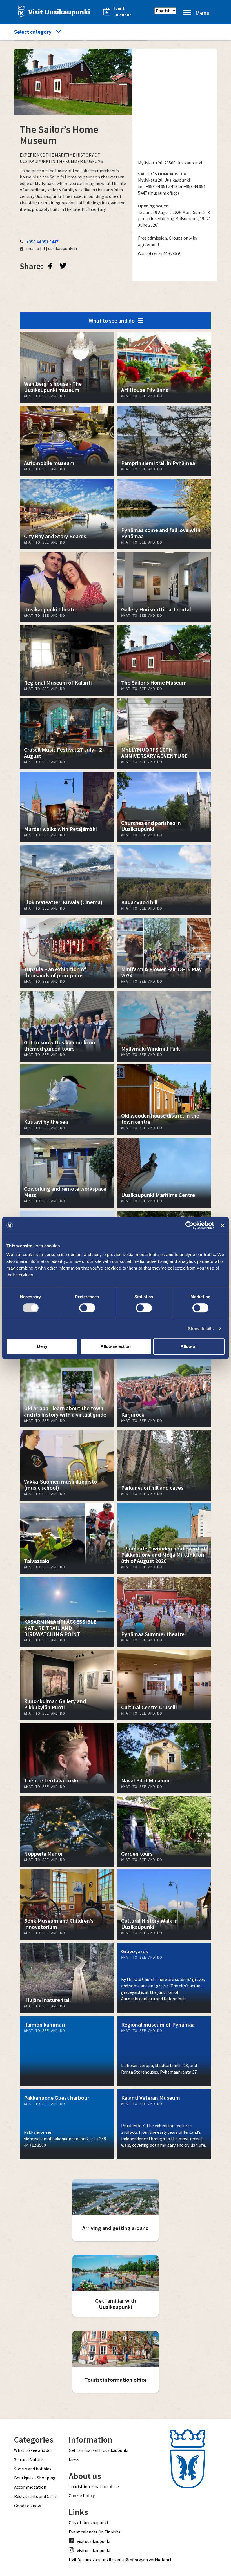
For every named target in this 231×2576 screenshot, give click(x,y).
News (74, 2459)
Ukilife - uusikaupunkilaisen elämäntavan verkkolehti (120, 2560)
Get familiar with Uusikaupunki (98, 2450)
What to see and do (112, 320)
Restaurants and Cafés (36, 2496)
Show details (201, 1329)
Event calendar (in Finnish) (94, 2532)
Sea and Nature (29, 2459)
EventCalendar (119, 11)
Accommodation (30, 2487)
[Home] (52, 11)
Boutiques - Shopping (35, 2478)
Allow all (189, 1346)
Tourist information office (94, 2486)
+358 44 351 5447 (42, 242)
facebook (50, 266)
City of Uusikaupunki (88, 2523)
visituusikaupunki (94, 2541)
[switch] (87, 1308)
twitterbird (63, 266)
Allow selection (116, 1346)
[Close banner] (223, 1225)
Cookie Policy (82, 2495)
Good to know (27, 2506)
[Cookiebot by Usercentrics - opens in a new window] (189, 1225)
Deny (42, 1346)
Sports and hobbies (33, 2469)
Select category (33, 32)
